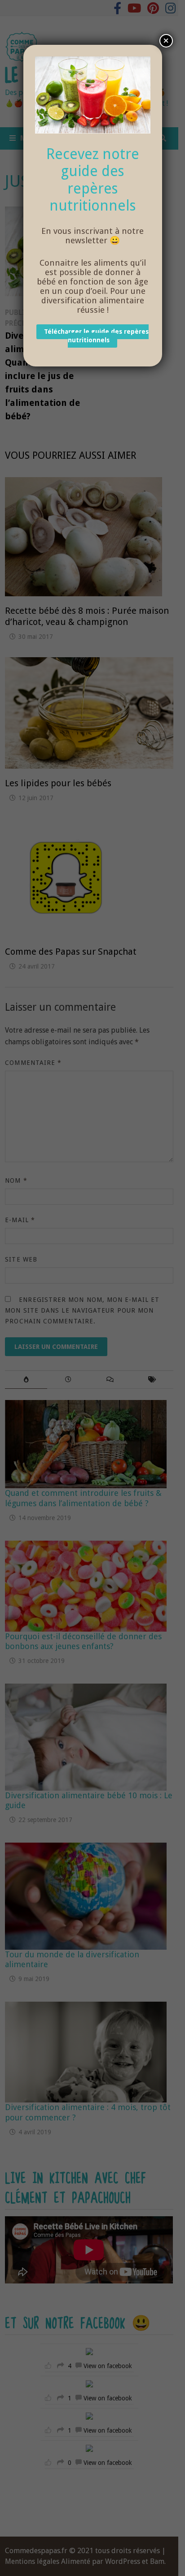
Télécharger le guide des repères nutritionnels (96, 336)
